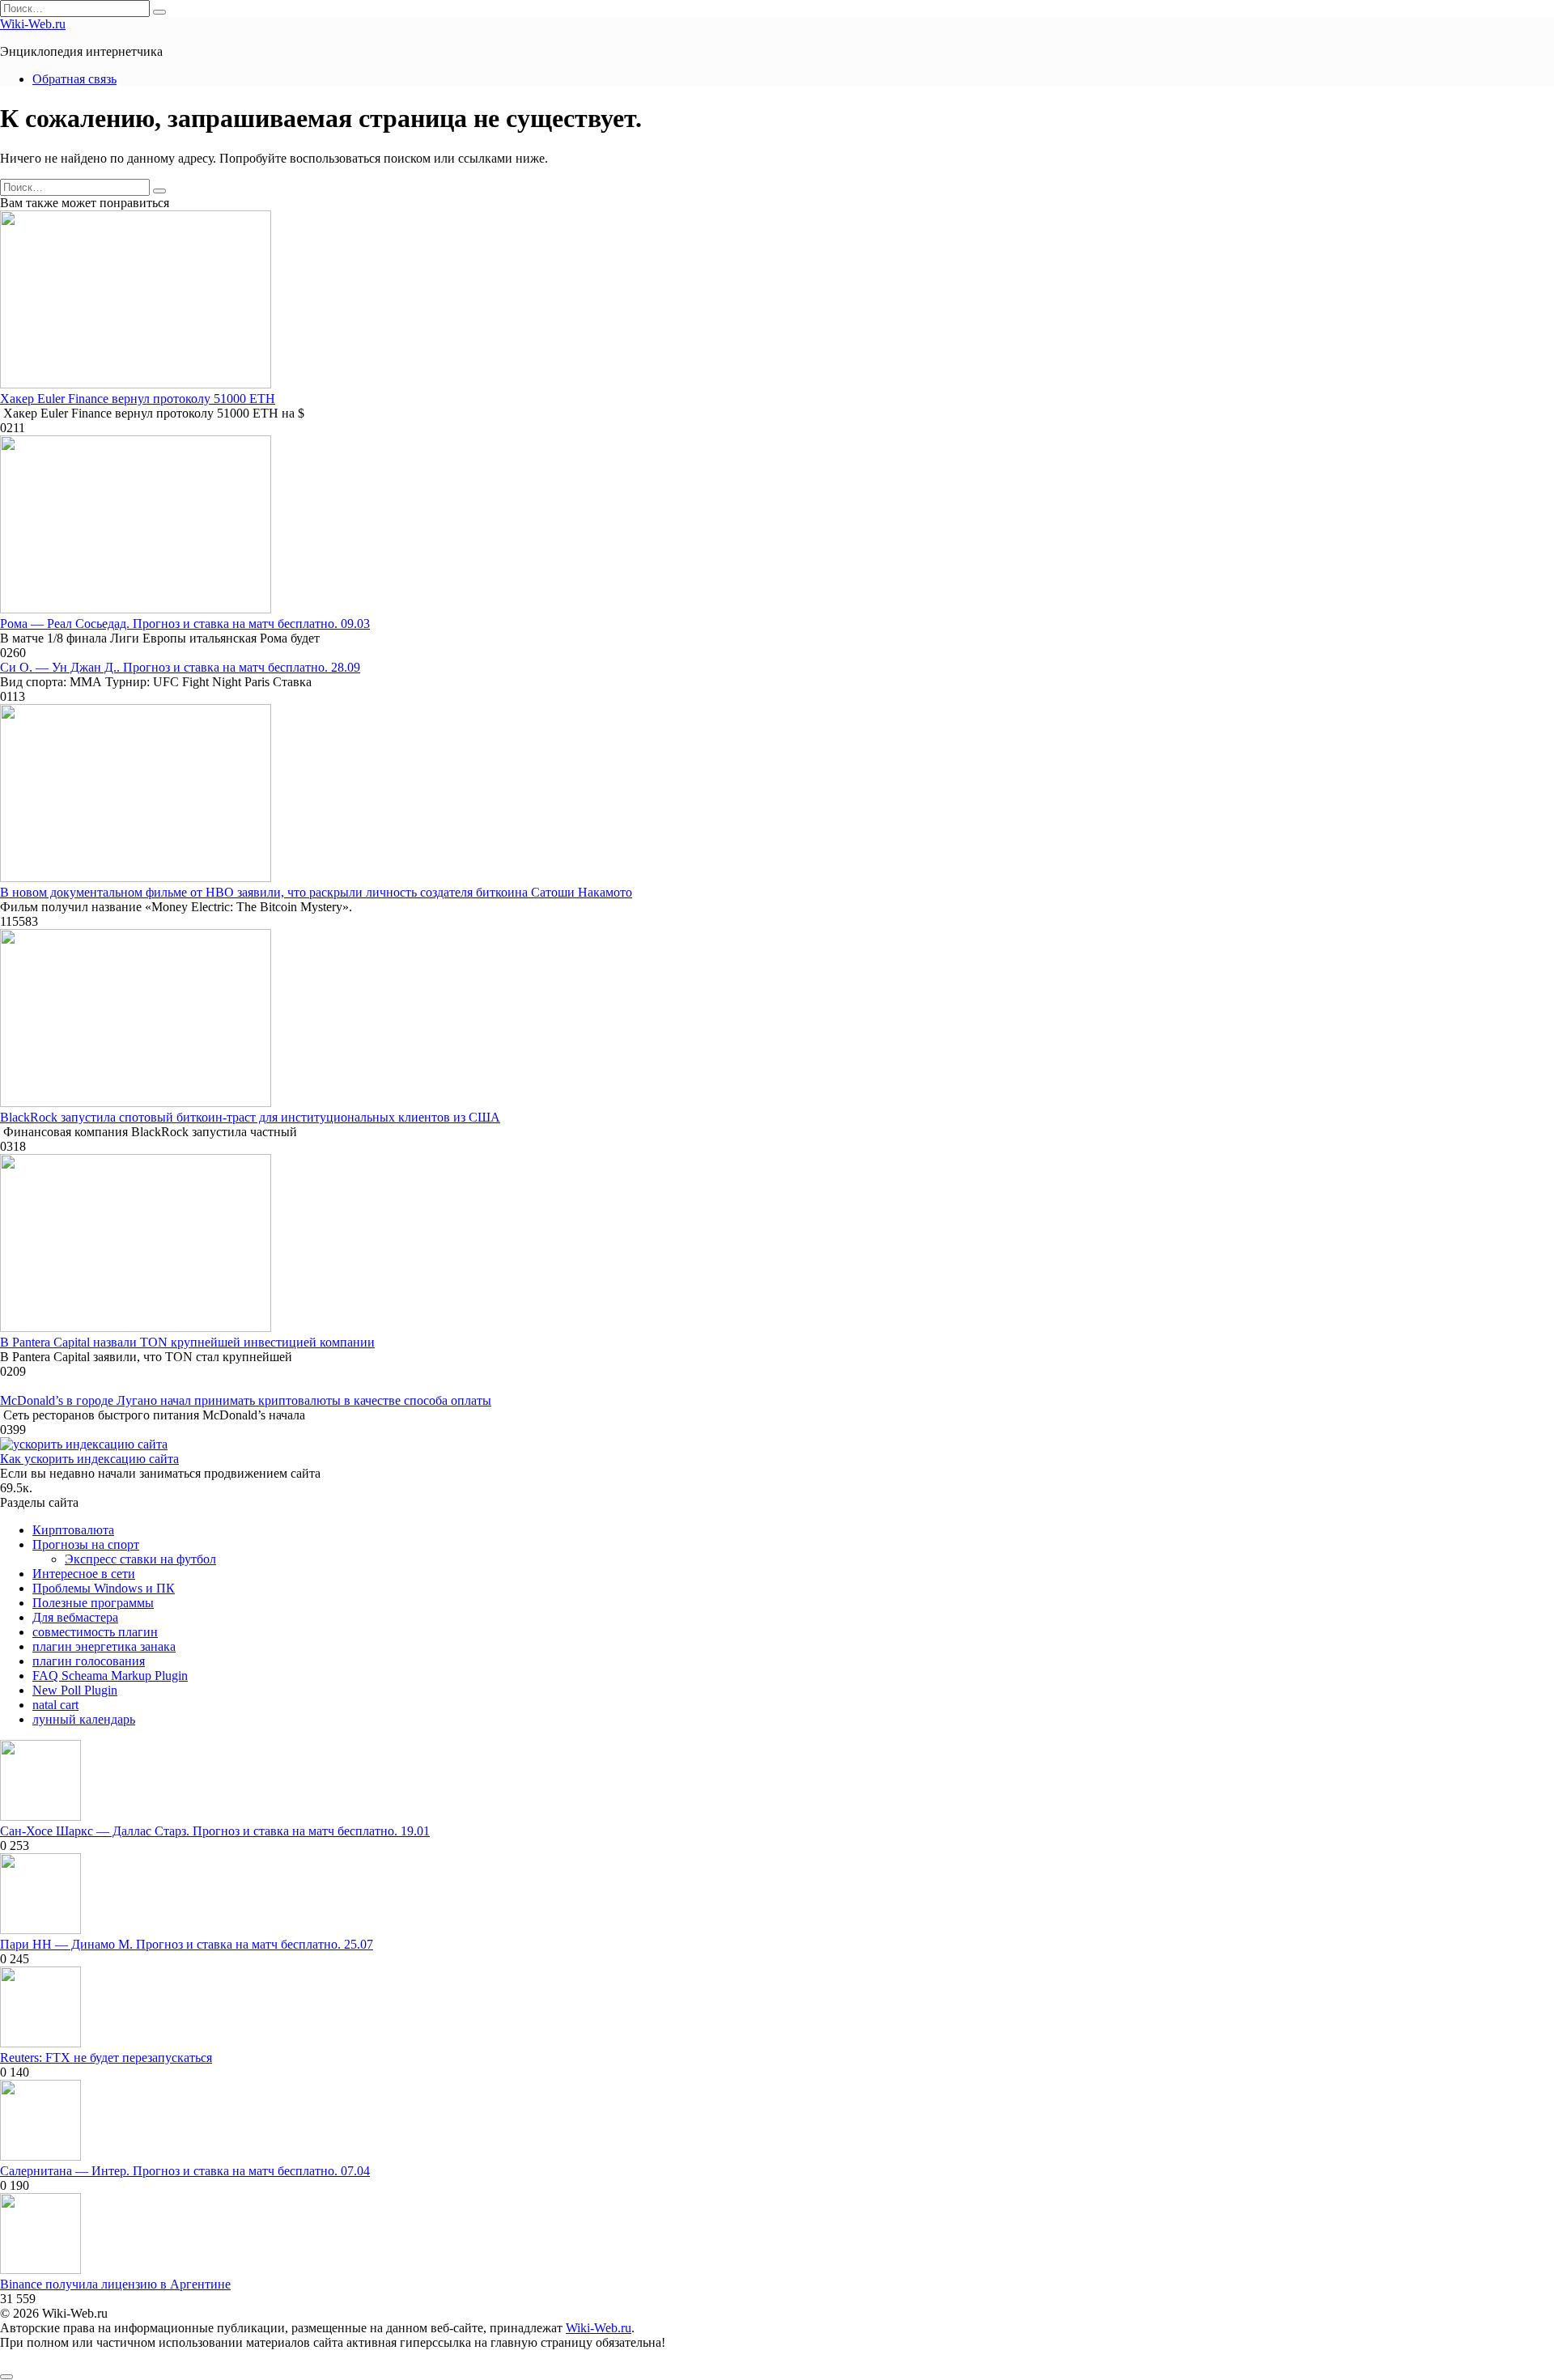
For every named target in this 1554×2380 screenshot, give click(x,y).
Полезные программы (93, 1603)
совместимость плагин (95, 1632)
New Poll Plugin (75, 1690)
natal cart (55, 1705)
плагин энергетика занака (104, 1646)
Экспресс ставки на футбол (140, 1559)
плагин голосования (89, 1661)
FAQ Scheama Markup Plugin (110, 1676)
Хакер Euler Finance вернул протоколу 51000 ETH (138, 399)
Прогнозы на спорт (86, 1544)
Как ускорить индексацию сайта (89, 1459)
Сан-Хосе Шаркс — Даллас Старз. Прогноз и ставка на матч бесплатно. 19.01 (215, 1831)
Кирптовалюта (73, 1530)
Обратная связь (74, 79)
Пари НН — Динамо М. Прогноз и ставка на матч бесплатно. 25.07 (187, 1944)
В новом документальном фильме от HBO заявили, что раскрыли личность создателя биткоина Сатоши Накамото (316, 892)
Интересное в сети (84, 1574)
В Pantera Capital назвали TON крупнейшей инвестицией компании (187, 1342)
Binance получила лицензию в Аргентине (115, 2284)
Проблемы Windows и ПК (104, 1588)
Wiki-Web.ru (33, 24)
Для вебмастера (75, 1617)
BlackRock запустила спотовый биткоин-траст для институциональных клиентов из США (250, 1117)
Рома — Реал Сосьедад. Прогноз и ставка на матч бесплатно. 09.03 (185, 624)
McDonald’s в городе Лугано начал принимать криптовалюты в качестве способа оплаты (246, 1400)
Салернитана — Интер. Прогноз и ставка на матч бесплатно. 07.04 (185, 2171)
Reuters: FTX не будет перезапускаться (106, 2058)
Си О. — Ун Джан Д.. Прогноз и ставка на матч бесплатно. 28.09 (180, 667)
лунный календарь (84, 1719)
